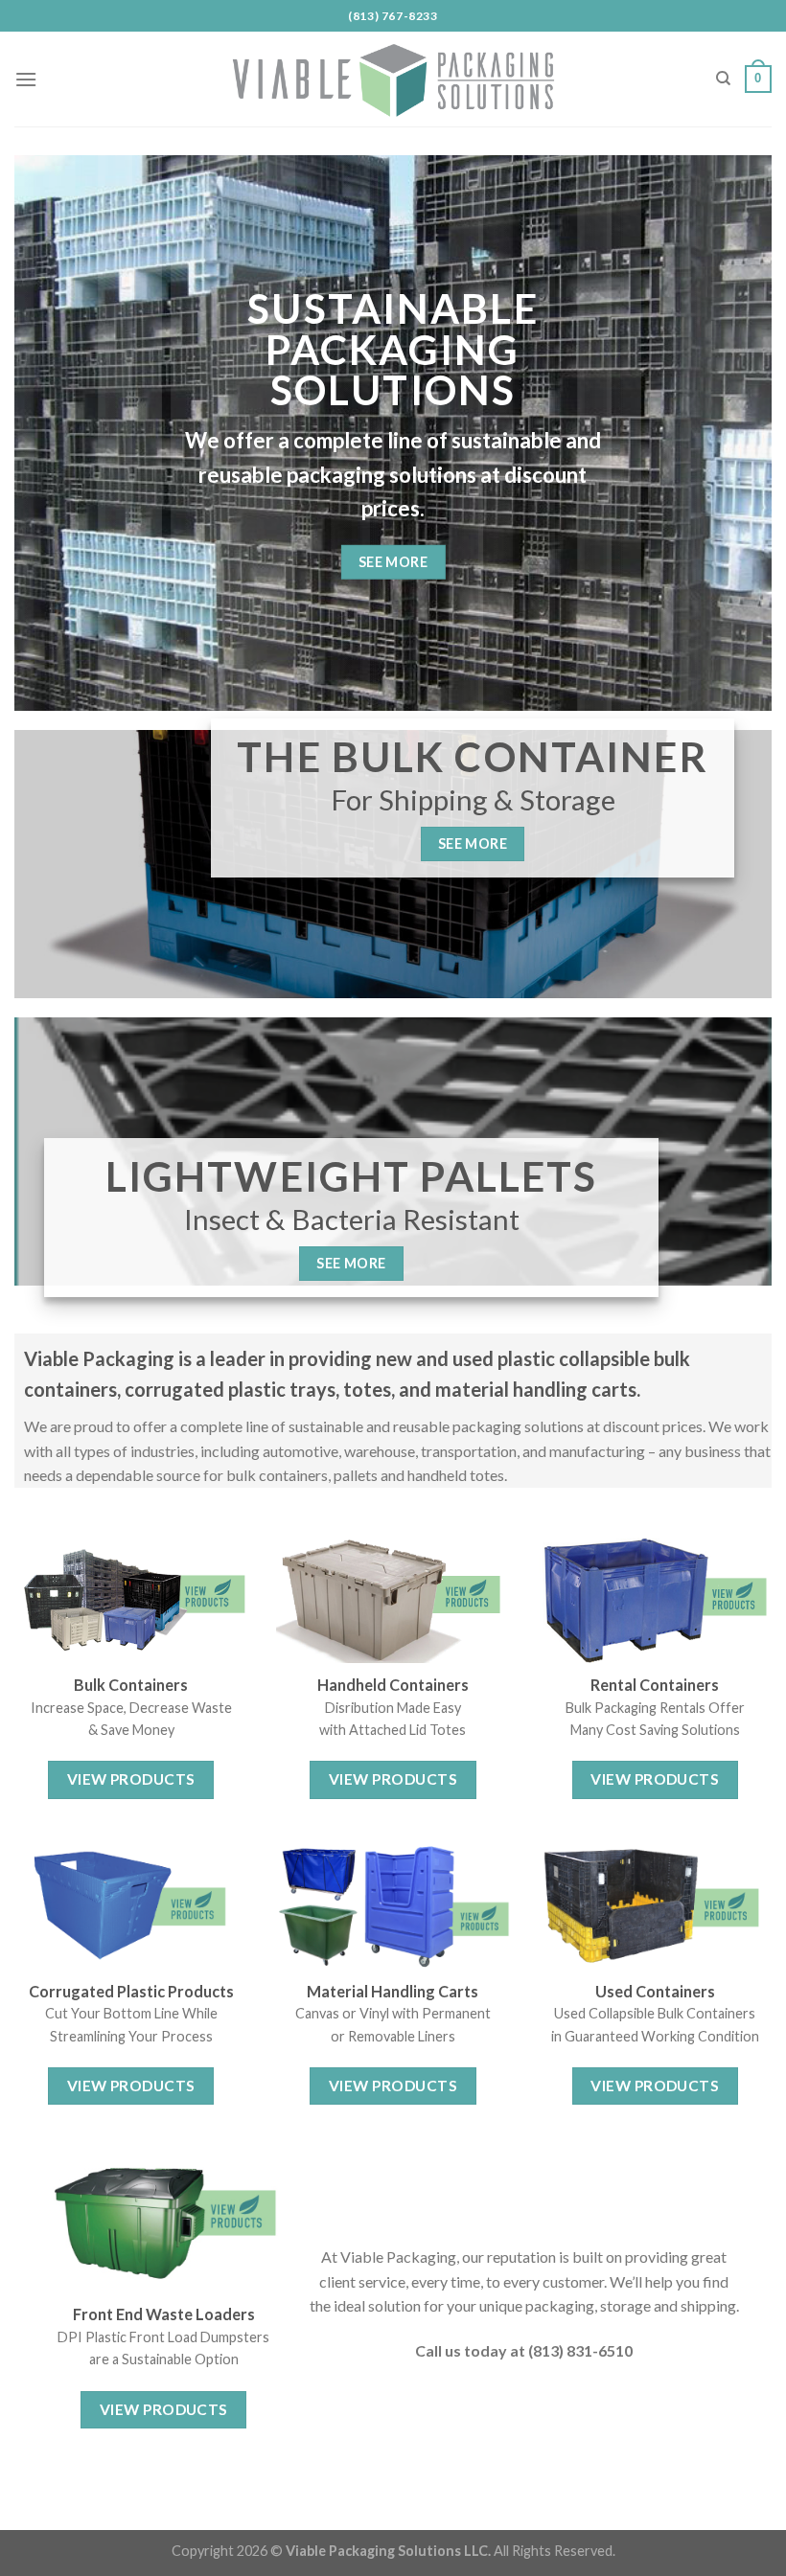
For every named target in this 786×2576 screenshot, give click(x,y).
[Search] (723, 79)
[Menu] (26, 79)
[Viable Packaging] (393, 79)
